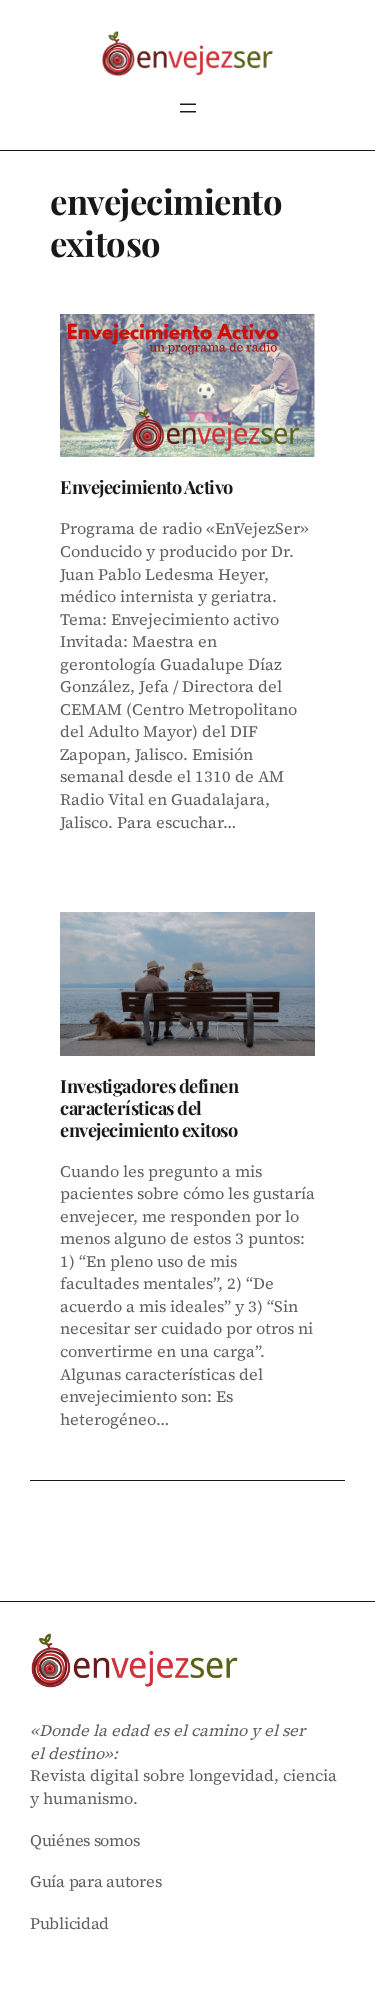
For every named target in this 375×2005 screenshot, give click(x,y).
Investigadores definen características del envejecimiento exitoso (149, 1108)
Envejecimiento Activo (146, 487)
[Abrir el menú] (188, 108)
